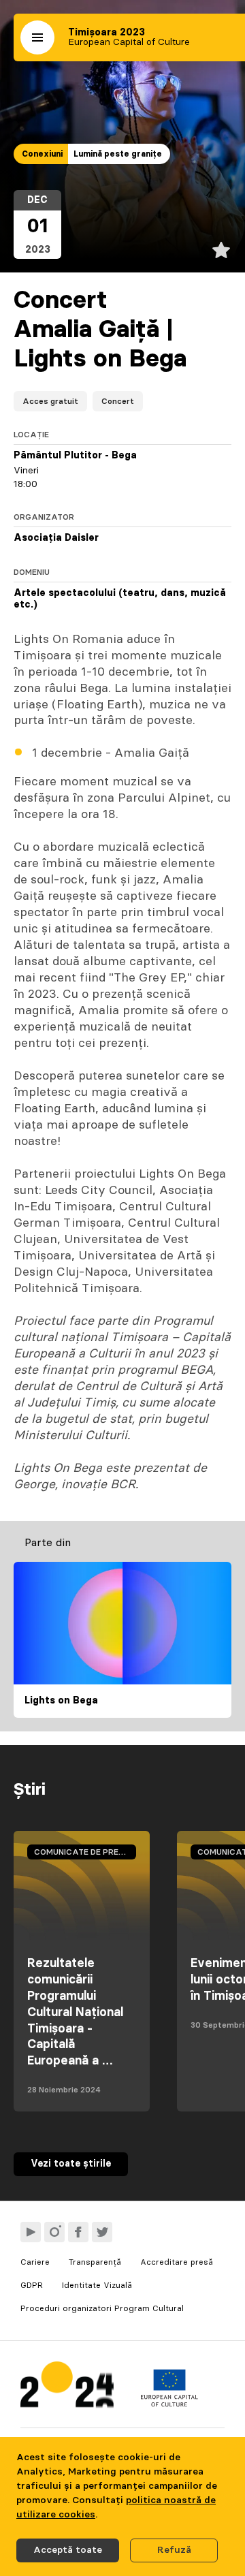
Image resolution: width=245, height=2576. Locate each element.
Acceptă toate (68, 2550)
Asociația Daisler (56, 538)
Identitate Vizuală (97, 2285)
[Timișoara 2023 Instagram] (54, 2232)
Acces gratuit (50, 401)
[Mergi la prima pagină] (67, 2388)
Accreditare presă (177, 2262)
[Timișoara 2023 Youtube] (31, 2232)
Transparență (95, 2262)
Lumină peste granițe (118, 154)
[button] (37, 37)
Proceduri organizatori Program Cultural (102, 2308)
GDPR (32, 2285)
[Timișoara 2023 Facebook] (78, 2232)
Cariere (35, 2262)
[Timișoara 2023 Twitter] (102, 2232)
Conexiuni (42, 154)
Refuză (174, 2550)
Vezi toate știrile (71, 2164)
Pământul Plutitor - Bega (75, 456)
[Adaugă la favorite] (221, 250)
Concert (118, 401)
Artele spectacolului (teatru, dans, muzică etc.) (120, 599)
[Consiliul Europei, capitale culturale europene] (169, 2404)
